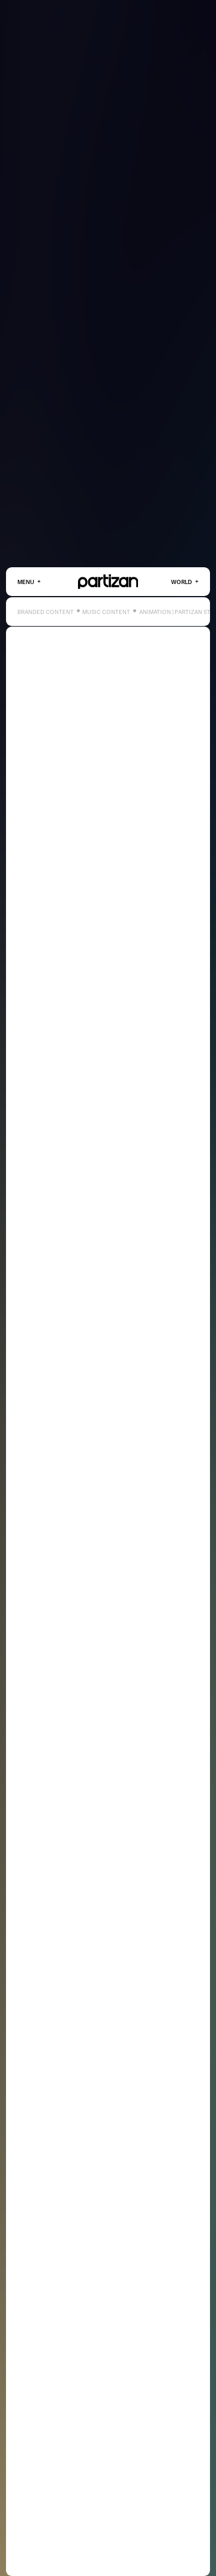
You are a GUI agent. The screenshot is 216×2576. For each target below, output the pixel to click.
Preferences (170, 2551)
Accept (129, 2551)
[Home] (108, 582)
